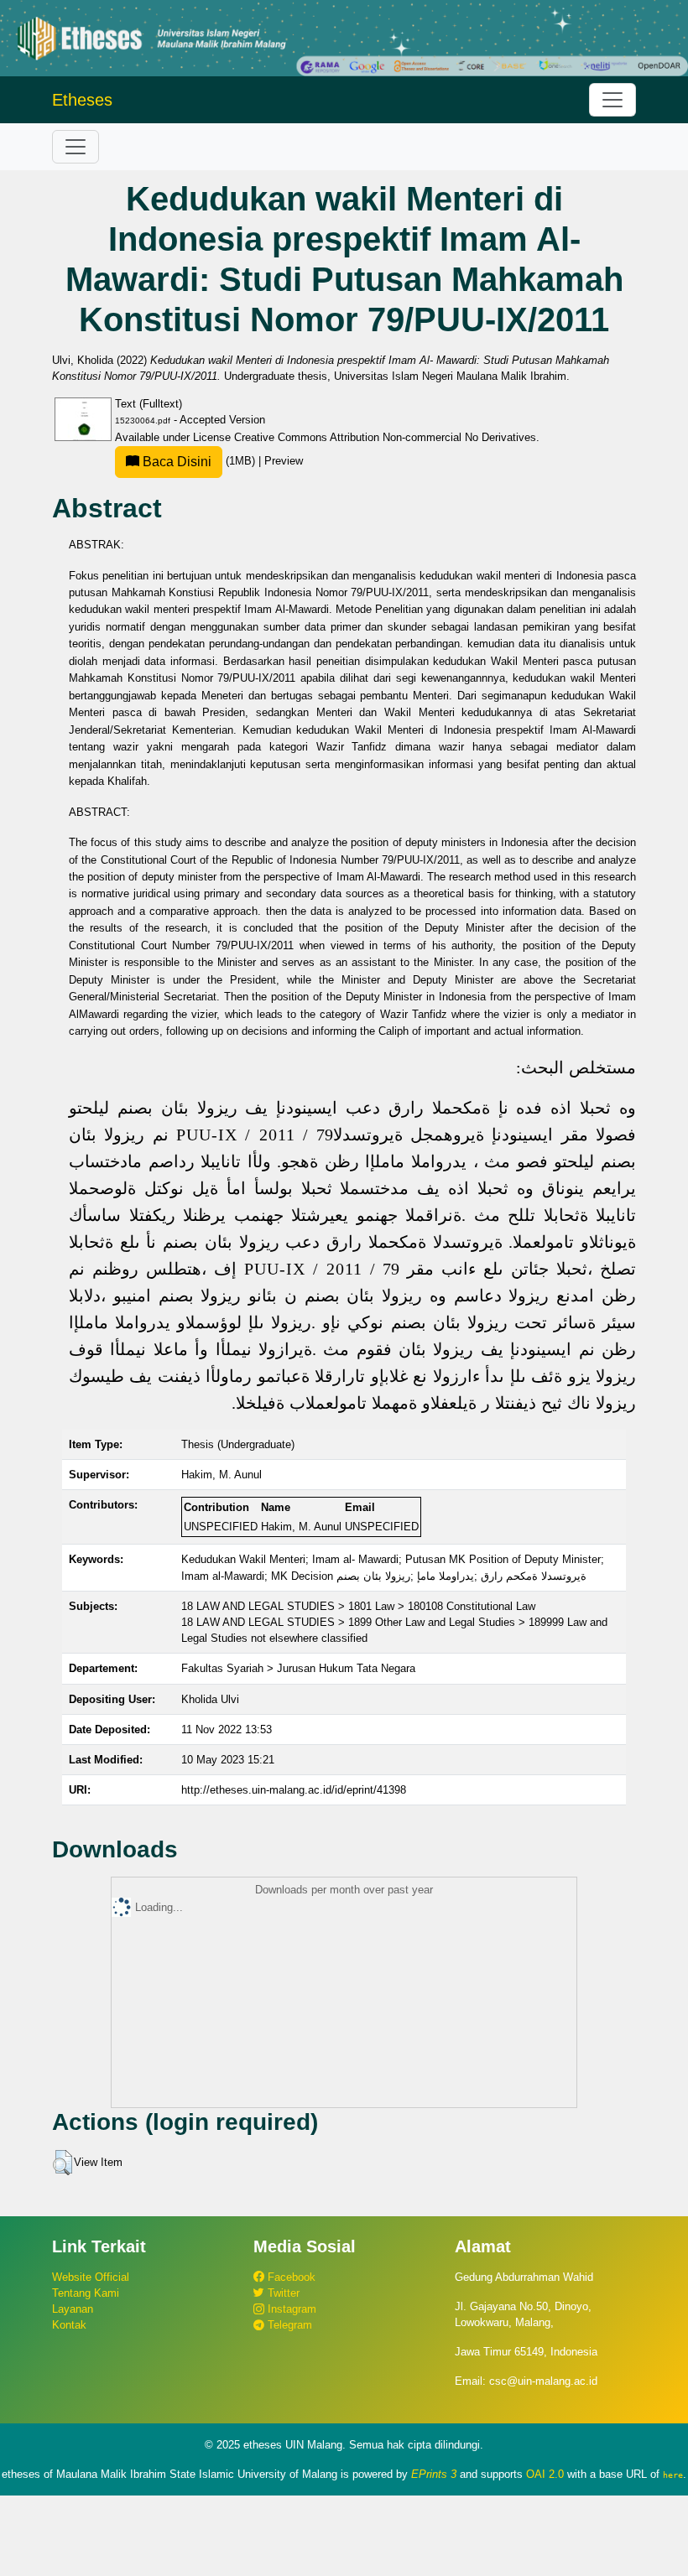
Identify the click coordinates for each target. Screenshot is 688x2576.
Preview (284, 461)
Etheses (82, 100)
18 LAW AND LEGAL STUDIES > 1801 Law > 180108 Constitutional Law (358, 1606)
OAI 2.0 (545, 2474)
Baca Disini (175, 462)
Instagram (290, 2309)
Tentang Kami (86, 2293)
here (673, 2475)
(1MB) (199, 461)
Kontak (69, 2325)
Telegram (288, 2325)
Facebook (290, 2277)
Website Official (91, 2277)
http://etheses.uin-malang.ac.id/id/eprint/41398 (294, 1790)
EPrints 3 (434, 2474)
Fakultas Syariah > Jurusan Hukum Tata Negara (298, 1668)
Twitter (282, 2293)
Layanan (73, 2309)
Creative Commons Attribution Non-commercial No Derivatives (385, 437)
